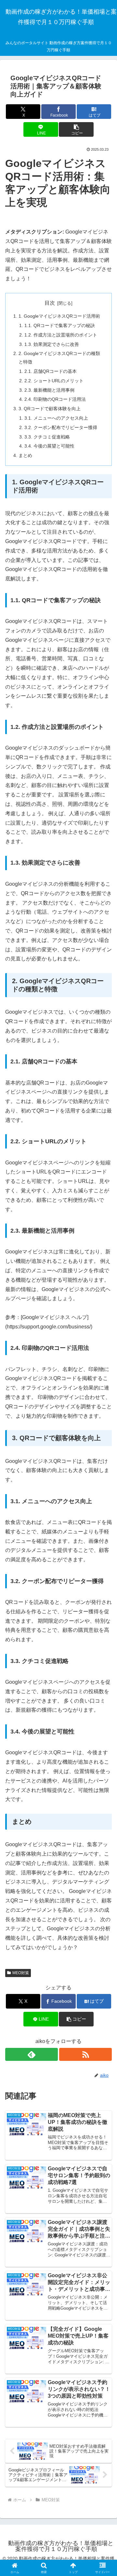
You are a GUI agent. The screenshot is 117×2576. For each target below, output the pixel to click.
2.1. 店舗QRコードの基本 (51, 371)
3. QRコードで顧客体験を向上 (50, 409)
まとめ (25, 455)
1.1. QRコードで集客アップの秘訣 (60, 325)
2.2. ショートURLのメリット (54, 381)
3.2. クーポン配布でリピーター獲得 (61, 427)
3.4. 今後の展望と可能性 (49, 446)
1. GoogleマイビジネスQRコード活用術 (59, 316)
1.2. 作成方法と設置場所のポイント (61, 335)
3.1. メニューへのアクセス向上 (56, 418)
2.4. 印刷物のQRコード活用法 (55, 399)
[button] (76, 129)
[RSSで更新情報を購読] (85, 2054)
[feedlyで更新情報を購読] (32, 2054)
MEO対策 (21, 1973)
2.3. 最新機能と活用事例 (49, 390)
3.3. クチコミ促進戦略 (47, 437)
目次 (50, 303)
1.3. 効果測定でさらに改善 (52, 344)
